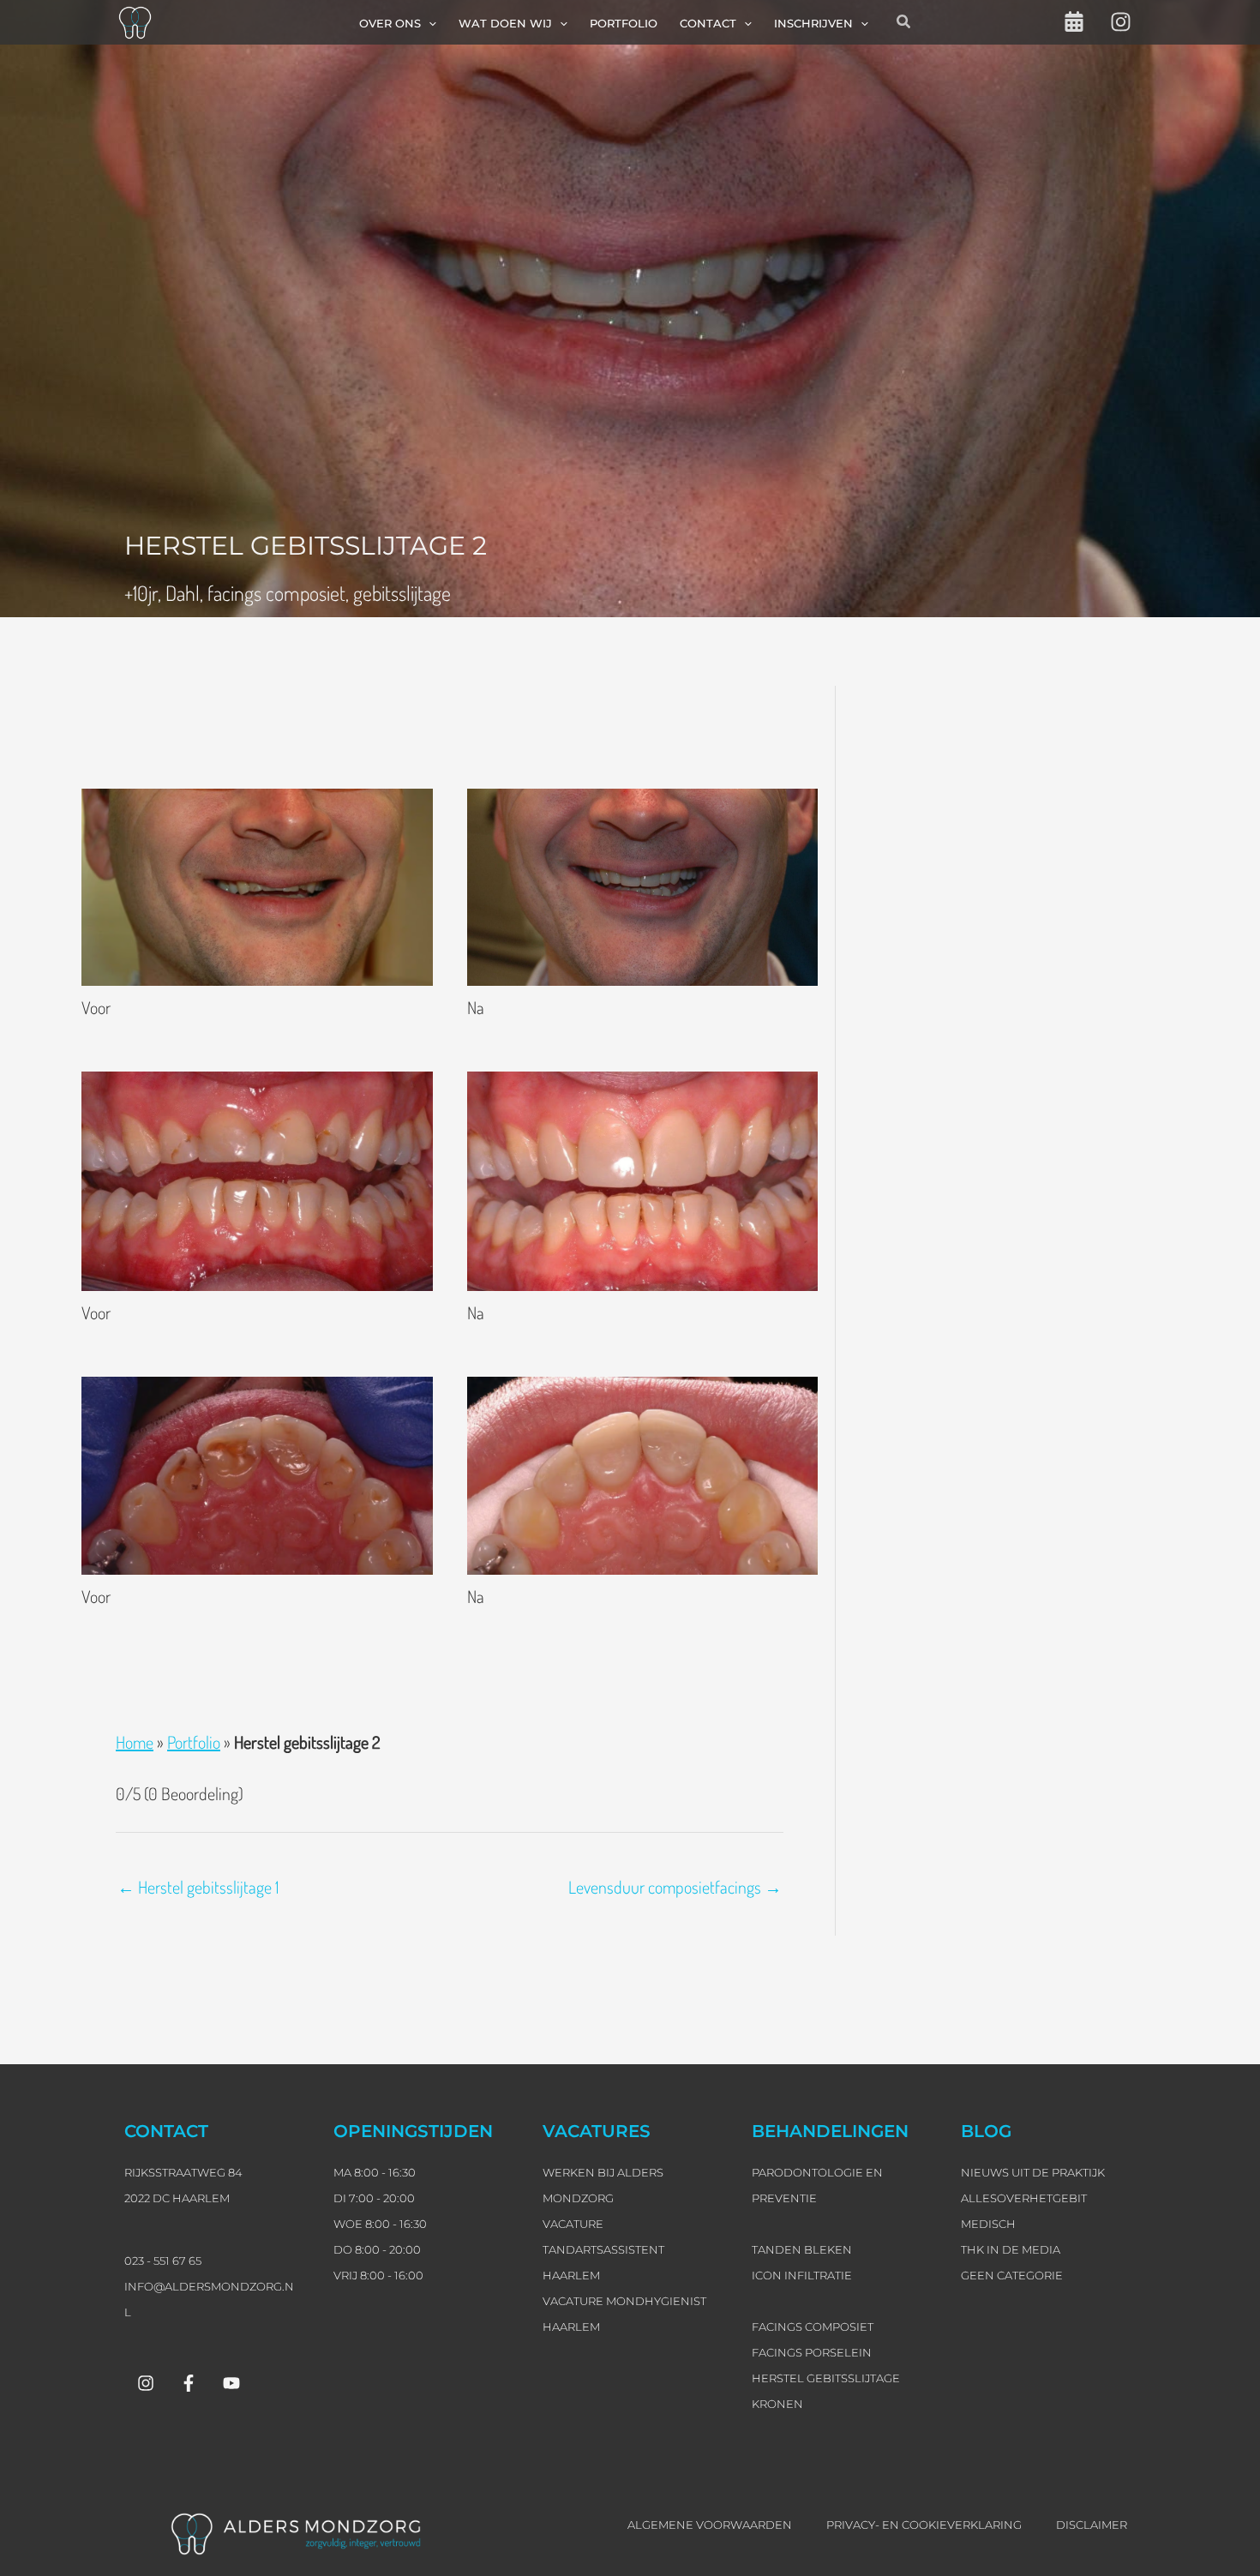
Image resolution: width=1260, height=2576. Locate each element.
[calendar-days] (1074, 21)
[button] (429, 23)
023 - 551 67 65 (163, 2261)
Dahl (183, 593)
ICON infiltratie (802, 2275)
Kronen (777, 2404)
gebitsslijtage (402, 593)
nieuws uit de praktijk (1033, 2172)
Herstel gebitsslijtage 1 (198, 1887)
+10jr (141, 593)
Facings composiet (813, 2327)
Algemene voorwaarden (710, 2525)
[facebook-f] (189, 2383)
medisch (988, 2224)
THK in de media (1011, 2249)
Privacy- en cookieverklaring (924, 2525)
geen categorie (1012, 2275)
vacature (573, 2224)
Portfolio (194, 1742)
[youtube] (231, 2383)
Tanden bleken (802, 2249)
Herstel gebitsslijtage (826, 2378)
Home (135, 1742)
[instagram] (1121, 22)
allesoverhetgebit (1024, 2198)
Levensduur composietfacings (675, 1887)
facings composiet (276, 593)
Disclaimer (1092, 2525)
